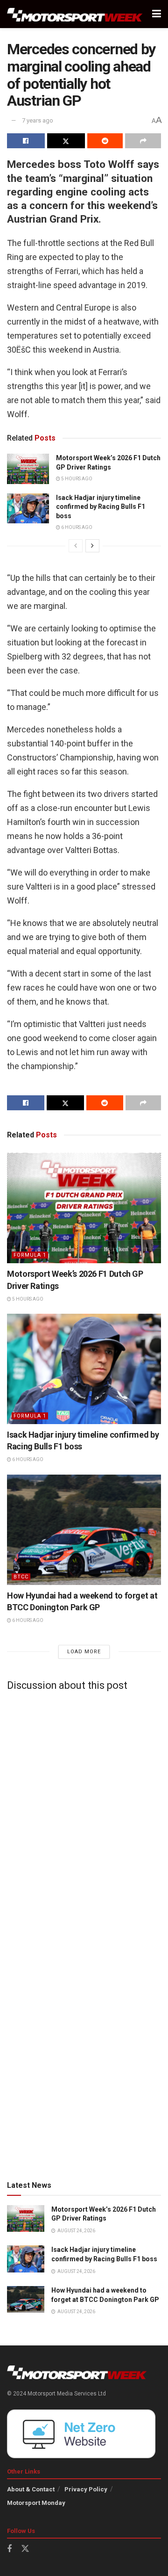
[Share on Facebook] (26, 141)
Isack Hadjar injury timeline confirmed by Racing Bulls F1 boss (101, 507)
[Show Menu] (157, 14)
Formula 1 (30, 1255)
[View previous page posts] (76, 546)
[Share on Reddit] (105, 141)
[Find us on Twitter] (25, 2549)
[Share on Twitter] (66, 141)
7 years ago (38, 120)
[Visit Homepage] (75, 14)
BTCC (21, 1577)
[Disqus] (84, 1815)
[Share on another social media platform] (143, 141)
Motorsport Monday (36, 2503)
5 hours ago (76, 479)
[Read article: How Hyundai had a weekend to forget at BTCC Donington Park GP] (84, 1530)
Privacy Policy (86, 2489)
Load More (84, 1652)
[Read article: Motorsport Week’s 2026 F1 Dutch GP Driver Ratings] (28, 469)
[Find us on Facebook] (9, 2549)
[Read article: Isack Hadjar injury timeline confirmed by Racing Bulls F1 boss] (28, 508)
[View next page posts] (92, 546)
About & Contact (31, 2489)
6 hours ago (76, 527)
